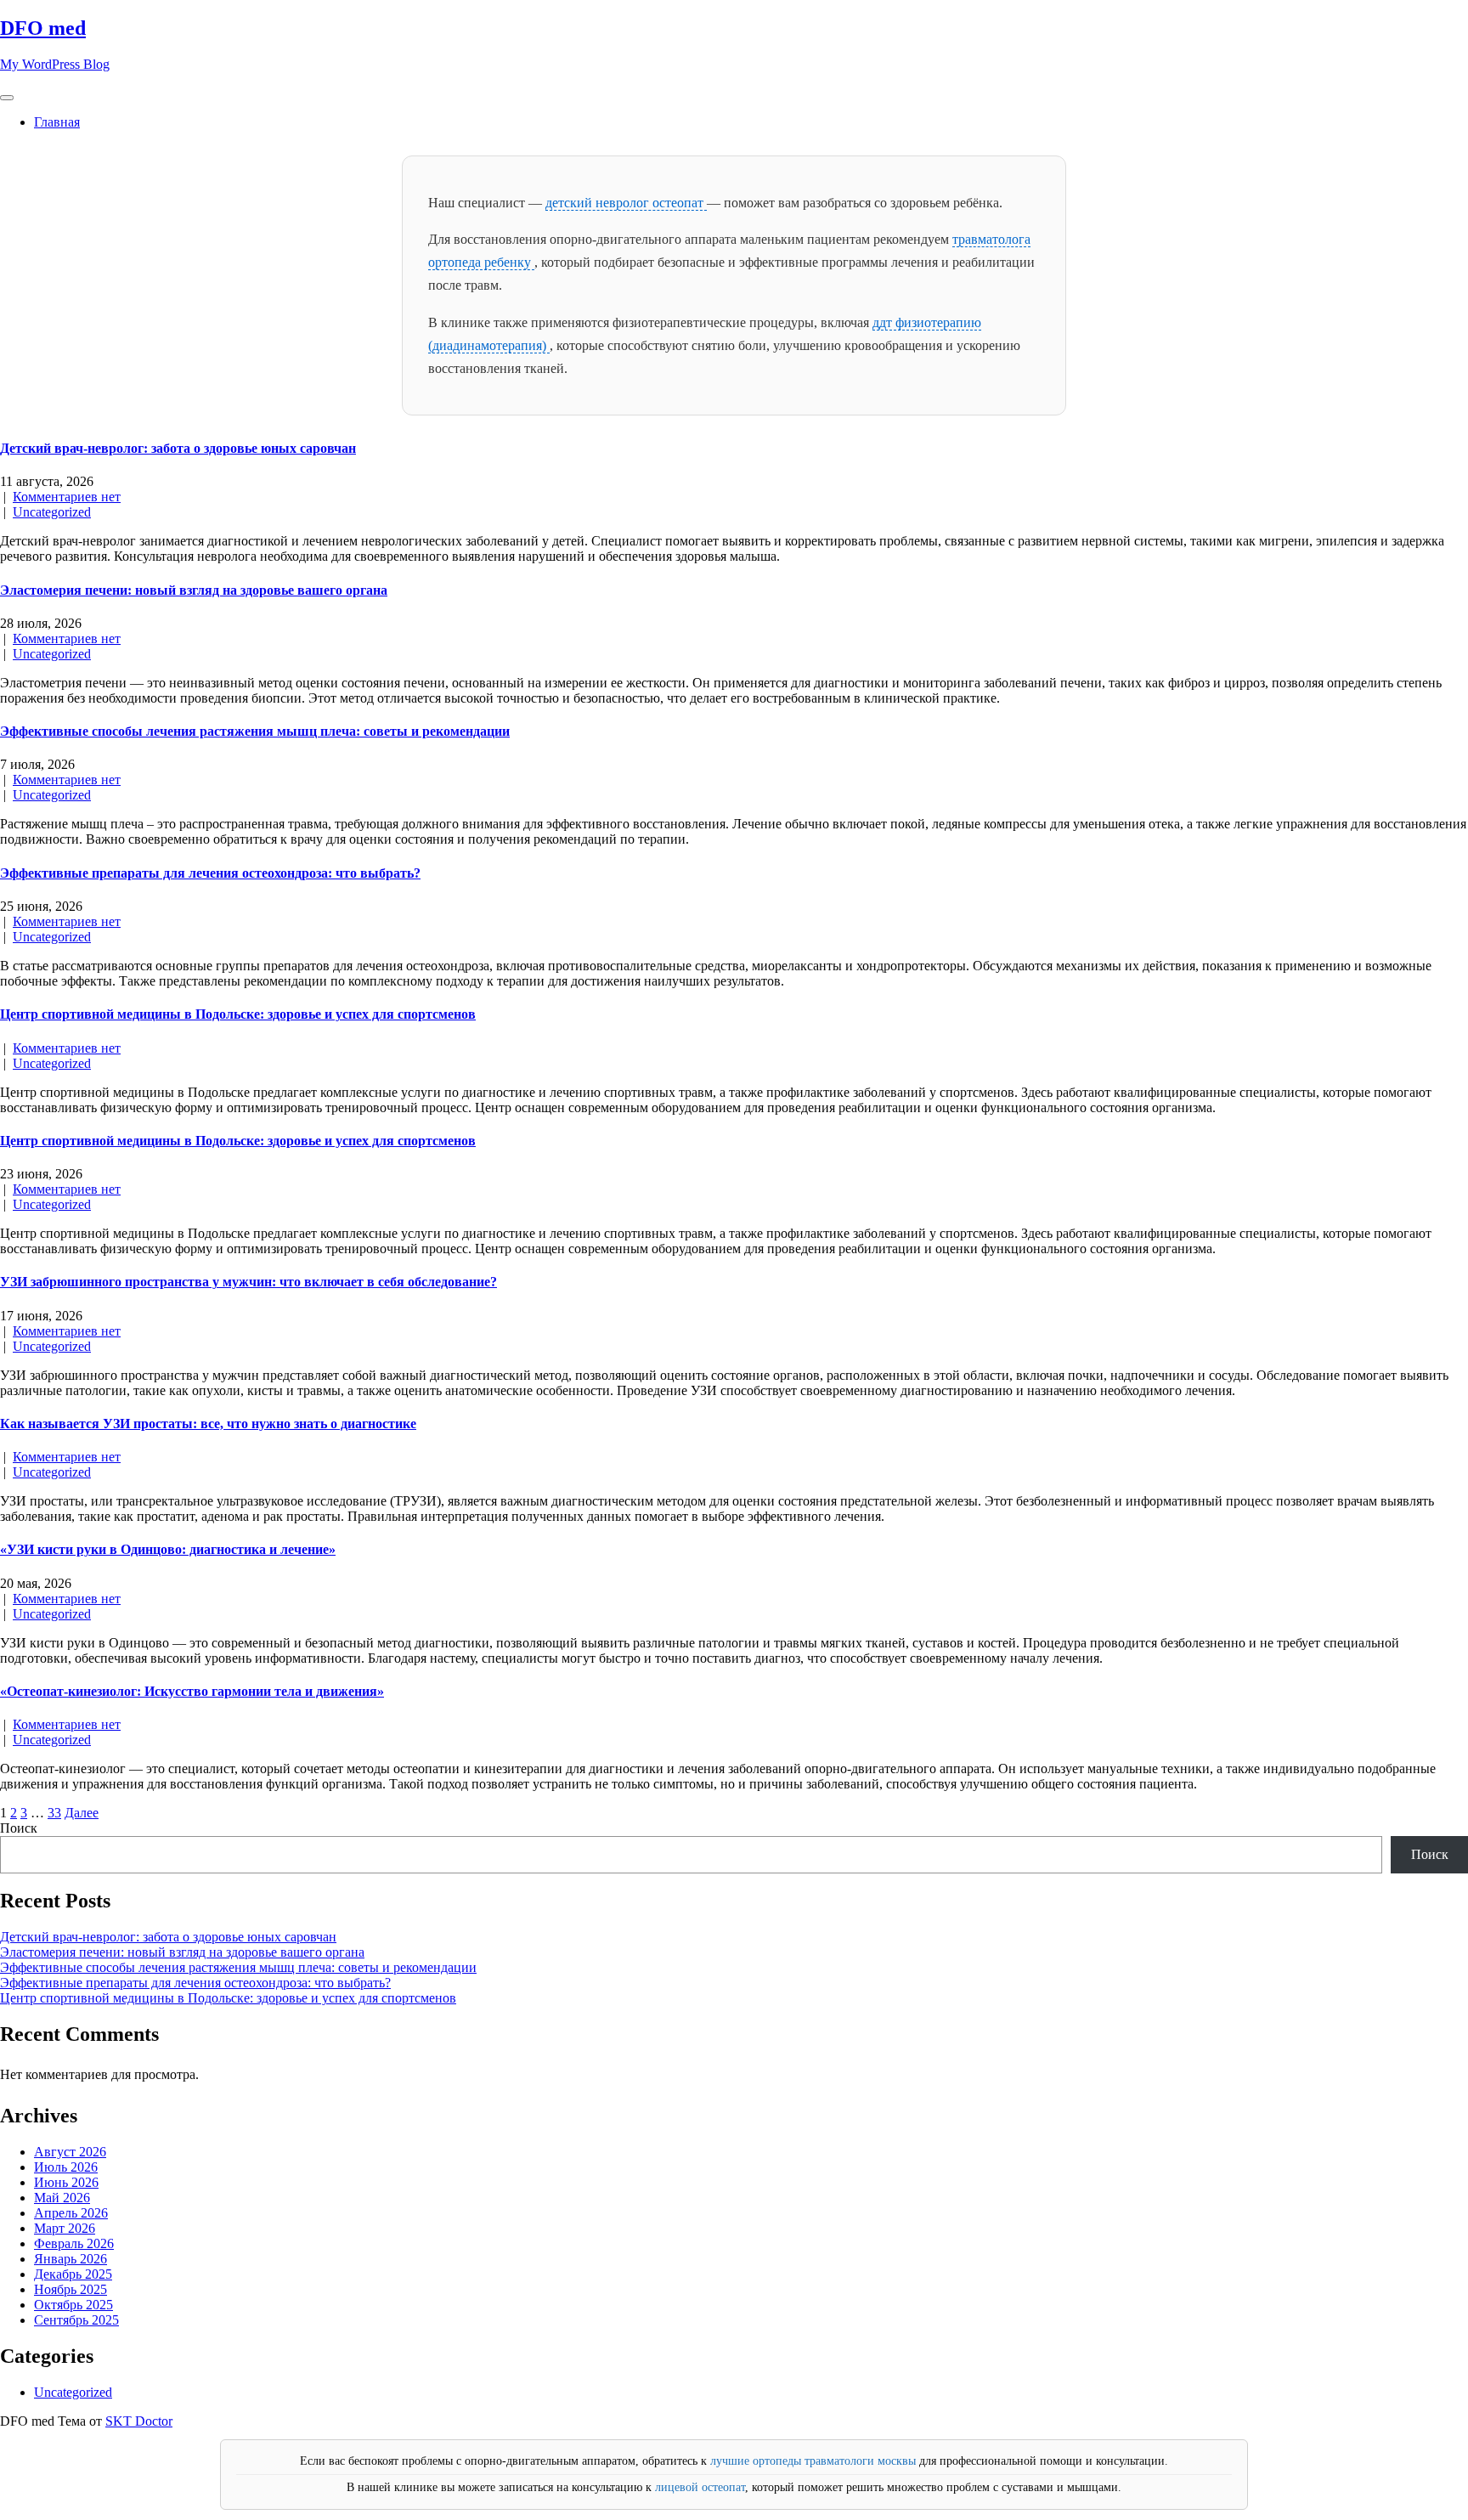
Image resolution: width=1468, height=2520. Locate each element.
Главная (57, 122)
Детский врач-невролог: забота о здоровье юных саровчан (178, 448)
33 (54, 1813)
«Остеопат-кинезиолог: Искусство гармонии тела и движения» (192, 1691)
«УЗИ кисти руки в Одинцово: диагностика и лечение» (168, 1549)
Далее (82, 1813)
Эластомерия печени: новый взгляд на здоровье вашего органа (194, 590)
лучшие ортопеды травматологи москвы (813, 2461)
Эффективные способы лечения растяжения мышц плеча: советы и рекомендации (255, 731)
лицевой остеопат (700, 2487)
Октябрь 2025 (73, 2305)
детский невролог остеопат (626, 203)
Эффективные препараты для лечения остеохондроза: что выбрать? (210, 873)
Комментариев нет (67, 497)
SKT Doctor (139, 2421)
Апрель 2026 (71, 2213)
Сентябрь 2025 (76, 2320)
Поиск (19, 1828)
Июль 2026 (66, 2167)
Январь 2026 (71, 2259)
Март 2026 (65, 2228)
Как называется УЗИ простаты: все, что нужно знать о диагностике (208, 1424)
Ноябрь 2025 (71, 2289)
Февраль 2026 (74, 2243)
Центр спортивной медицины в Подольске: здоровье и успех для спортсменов (238, 1014)
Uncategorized (52, 512)
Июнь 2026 (66, 2182)
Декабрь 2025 (73, 2274)
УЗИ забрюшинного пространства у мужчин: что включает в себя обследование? (248, 1282)
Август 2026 (70, 2152)
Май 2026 (62, 2198)
